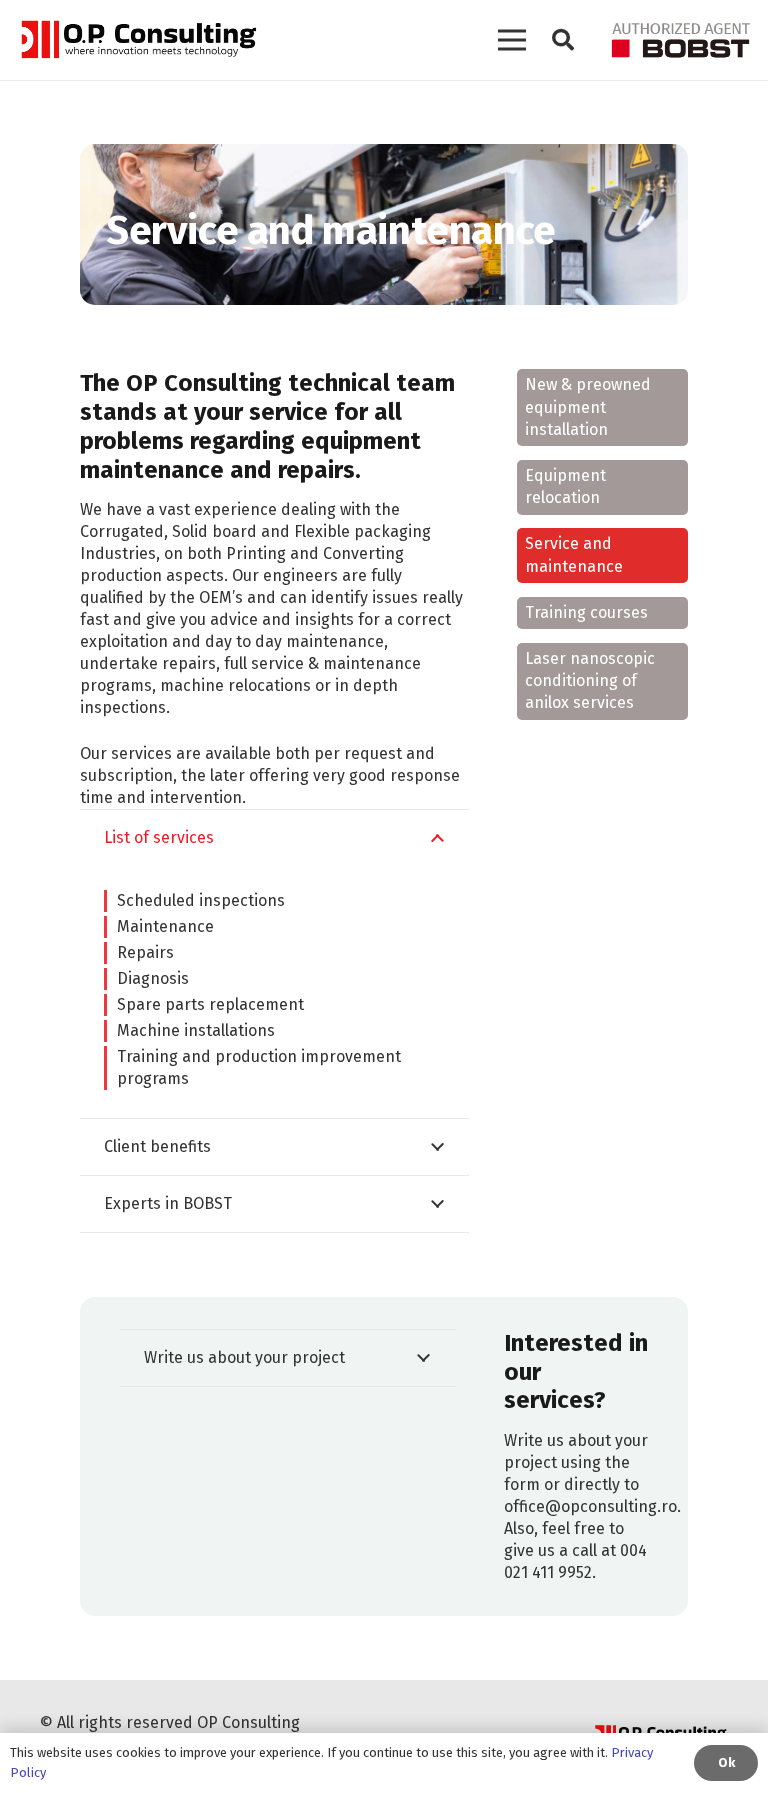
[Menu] (512, 40)
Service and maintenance (574, 554)
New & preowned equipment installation (588, 407)
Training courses (586, 612)
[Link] (137, 40)
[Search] (563, 40)
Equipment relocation (565, 486)
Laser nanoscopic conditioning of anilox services (590, 681)
